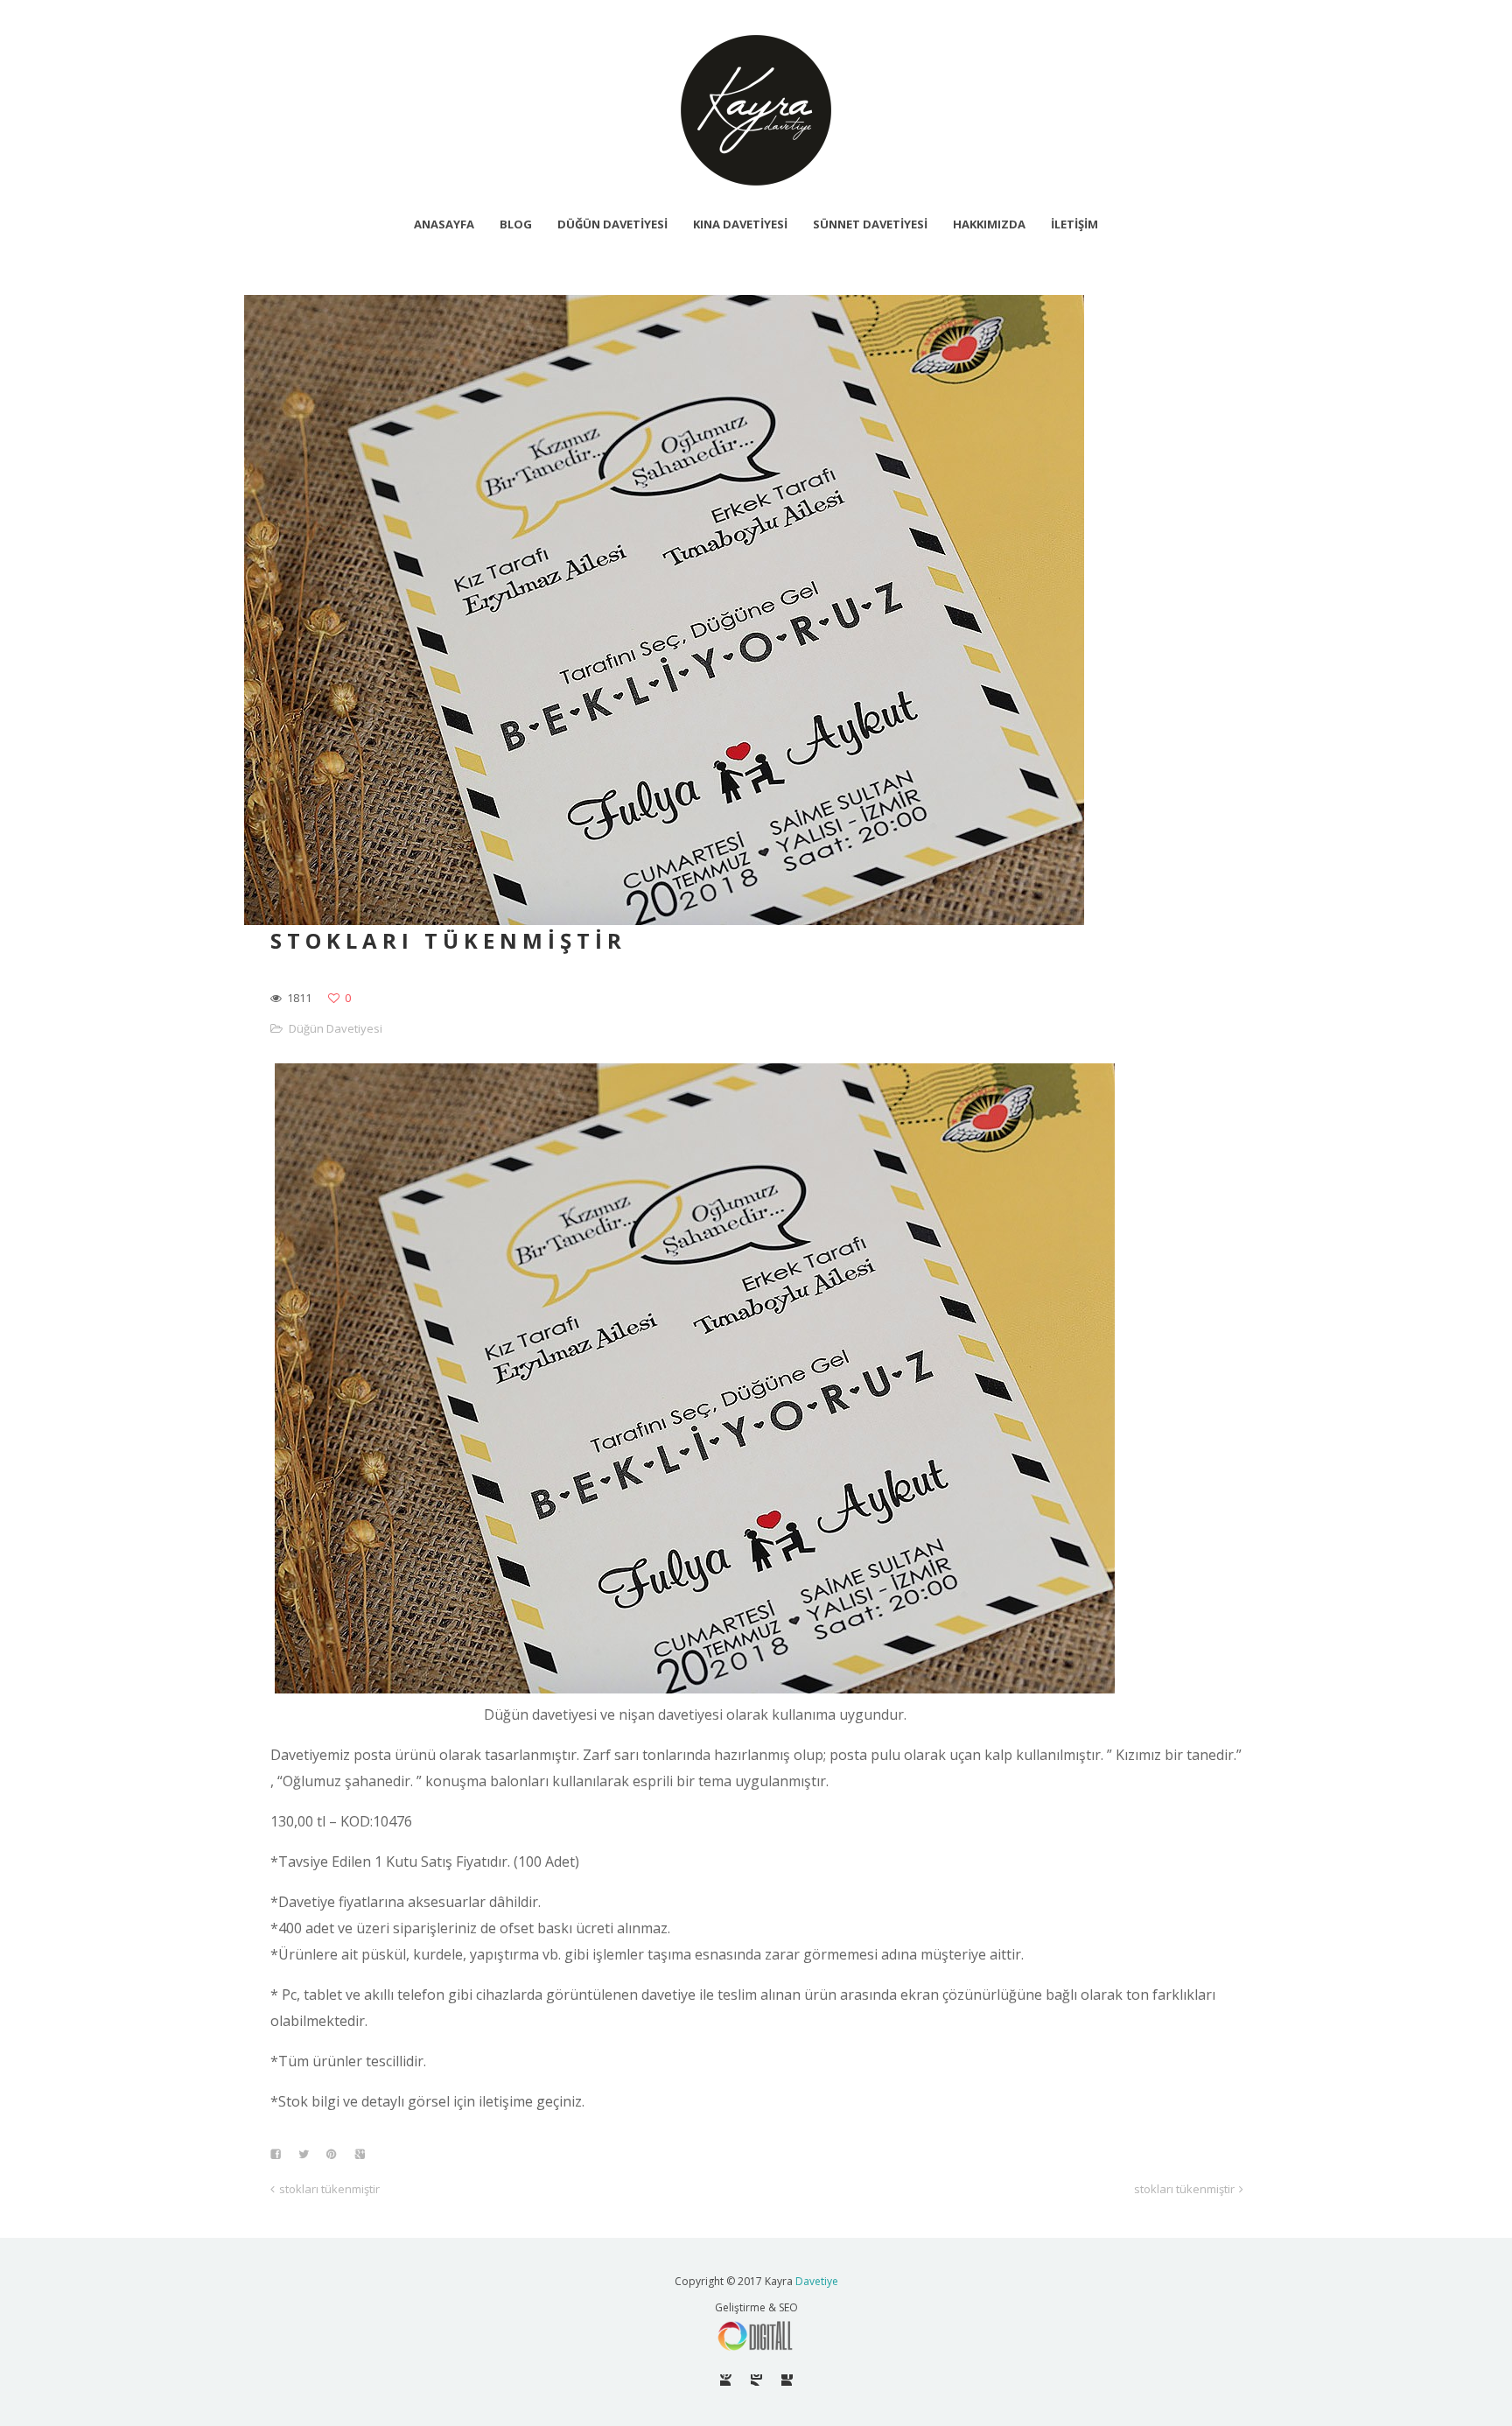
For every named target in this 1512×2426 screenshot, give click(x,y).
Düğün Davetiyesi (336, 1028)
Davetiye (817, 2281)
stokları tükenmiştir (329, 2189)
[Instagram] (756, 2380)
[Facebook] (787, 2380)
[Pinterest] (726, 2380)
